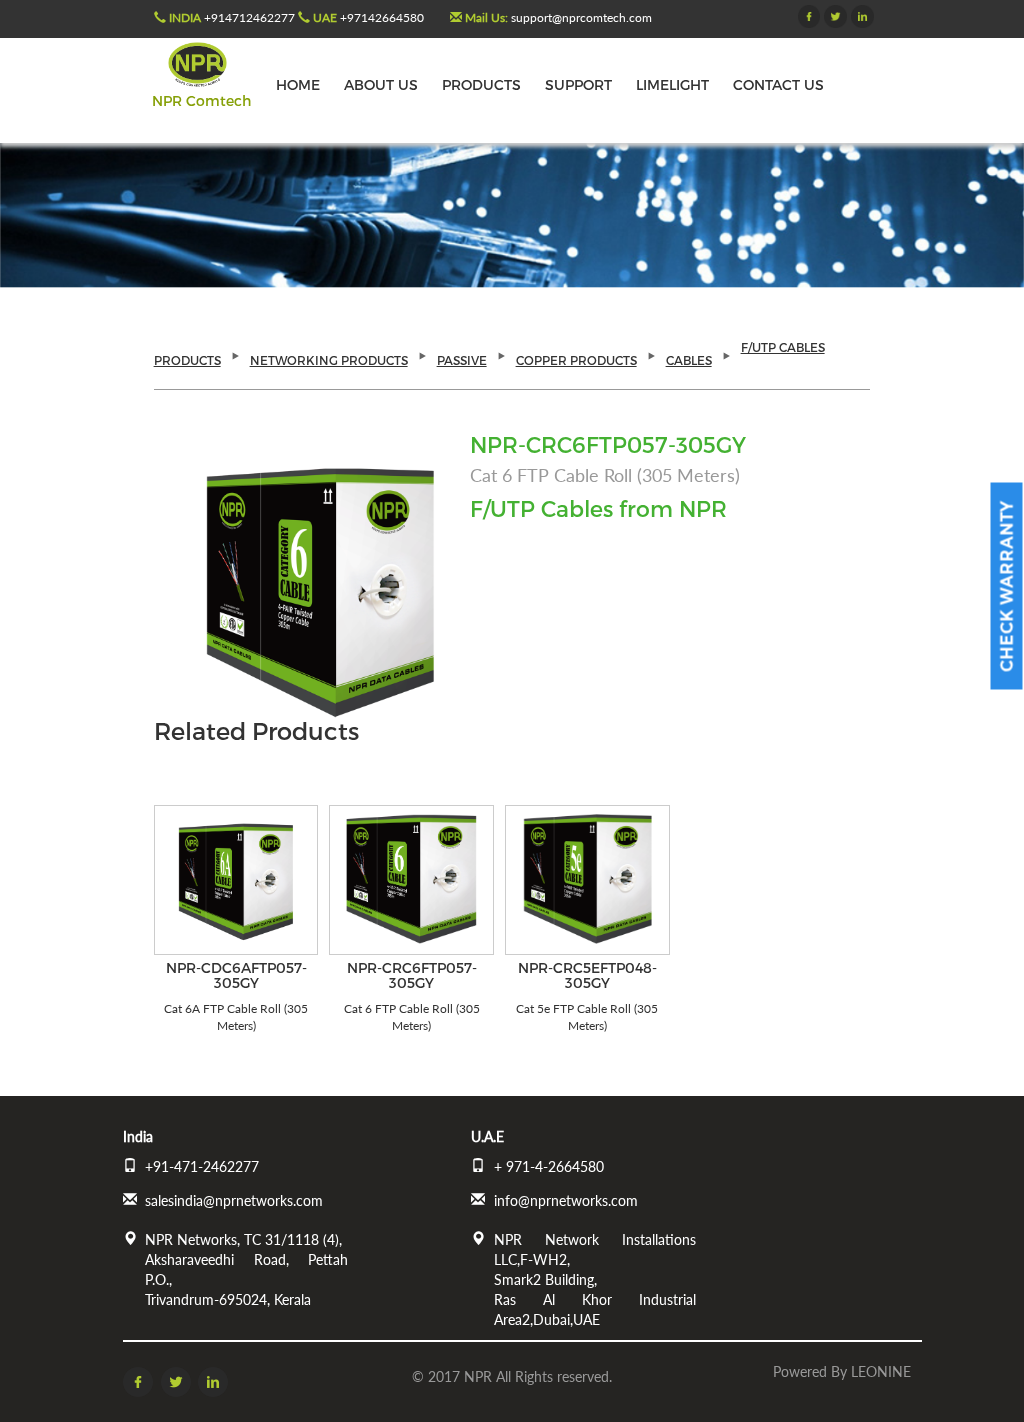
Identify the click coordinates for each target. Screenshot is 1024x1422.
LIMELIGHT (672, 84)
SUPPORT (578, 84)
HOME (298, 84)
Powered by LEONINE (842, 1371)
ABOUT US (381, 84)
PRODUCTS (481, 84)
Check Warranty (1006, 585)
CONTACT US (778, 84)
